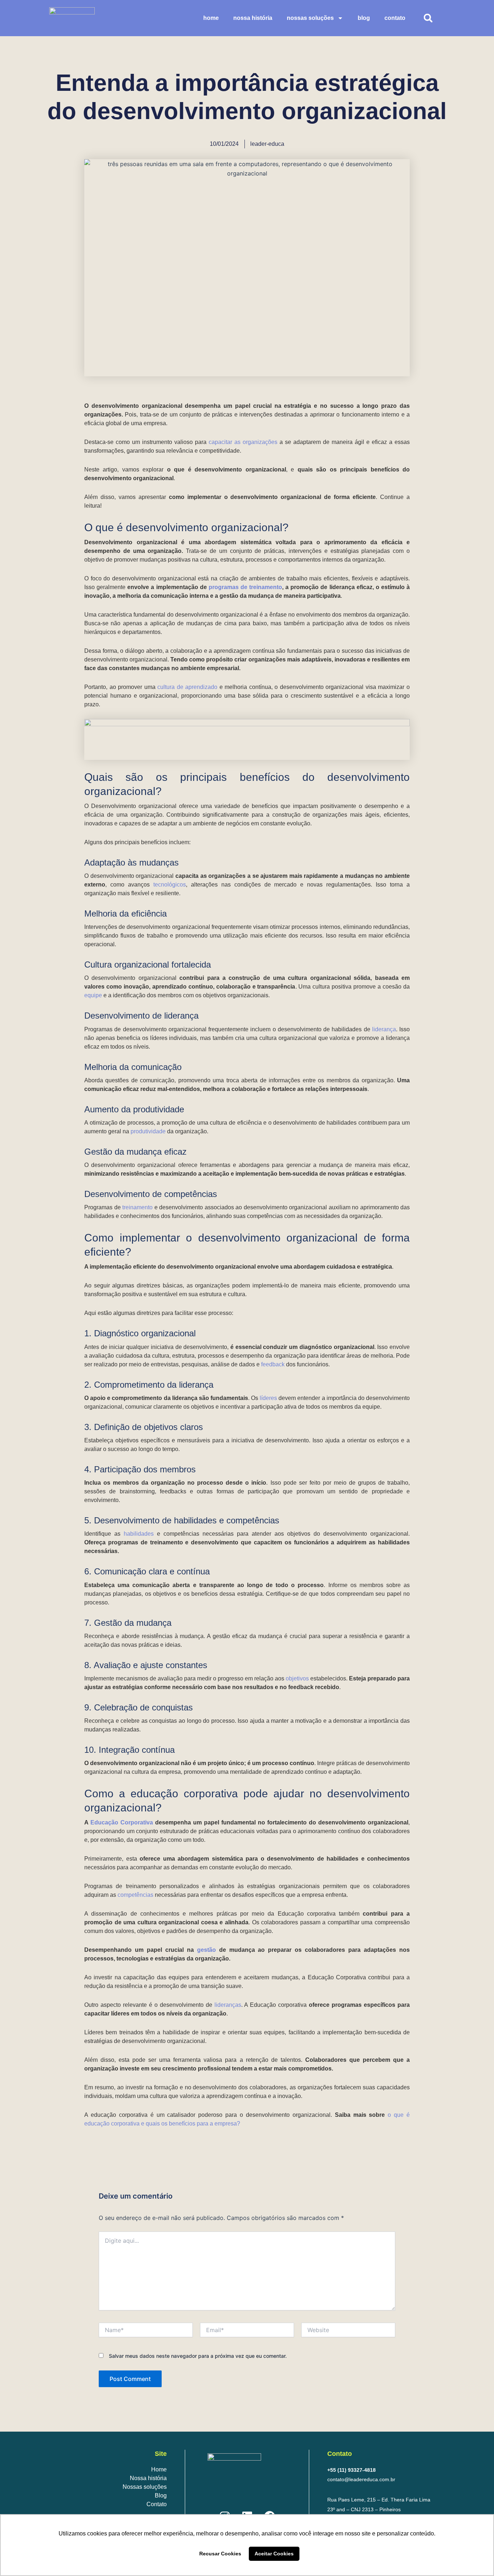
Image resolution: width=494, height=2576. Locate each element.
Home (211, 18)
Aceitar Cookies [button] (274, 2554)
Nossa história (148, 2478)
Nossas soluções (310, 18)
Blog (364, 18)
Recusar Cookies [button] (220, 2554)
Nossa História (253, 18)
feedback (273, 1364)
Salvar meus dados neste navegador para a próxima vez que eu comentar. (198, 2356)
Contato (395, 18)
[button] (428, 18)
